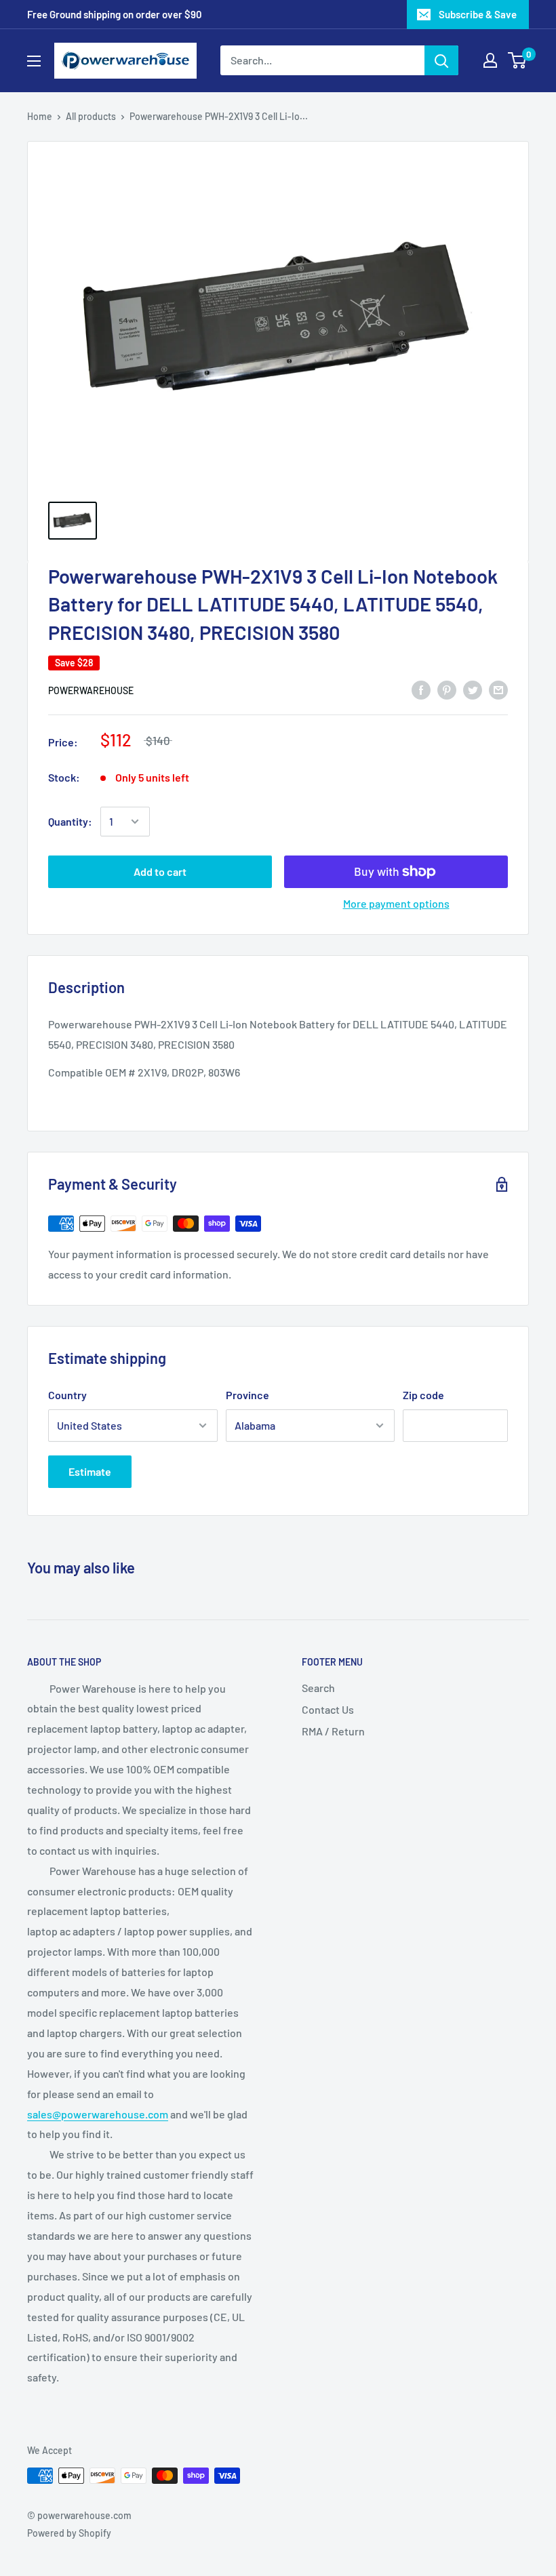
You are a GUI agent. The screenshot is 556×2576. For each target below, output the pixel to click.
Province (247, 1395)
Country (67, 1395)
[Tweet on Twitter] (473, 689)
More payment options (396, 903)
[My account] (490, 60)
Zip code (423, 1395)
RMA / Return (333, 1731)
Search (318, 1688)
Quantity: (70, 821)
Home (40, 116)
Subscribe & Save (478, 14)
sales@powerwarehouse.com (98, 2114)
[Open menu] (34, 61)
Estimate (90, 1471)
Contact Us (328, 1709)
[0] (518, 60)
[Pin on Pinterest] (447, 689)
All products (91, 116)
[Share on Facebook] (421, 689)
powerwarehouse (91, 690)
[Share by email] (498, 689)
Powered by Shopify (69, 2533)
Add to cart (160, 871)
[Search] (441, 60)
